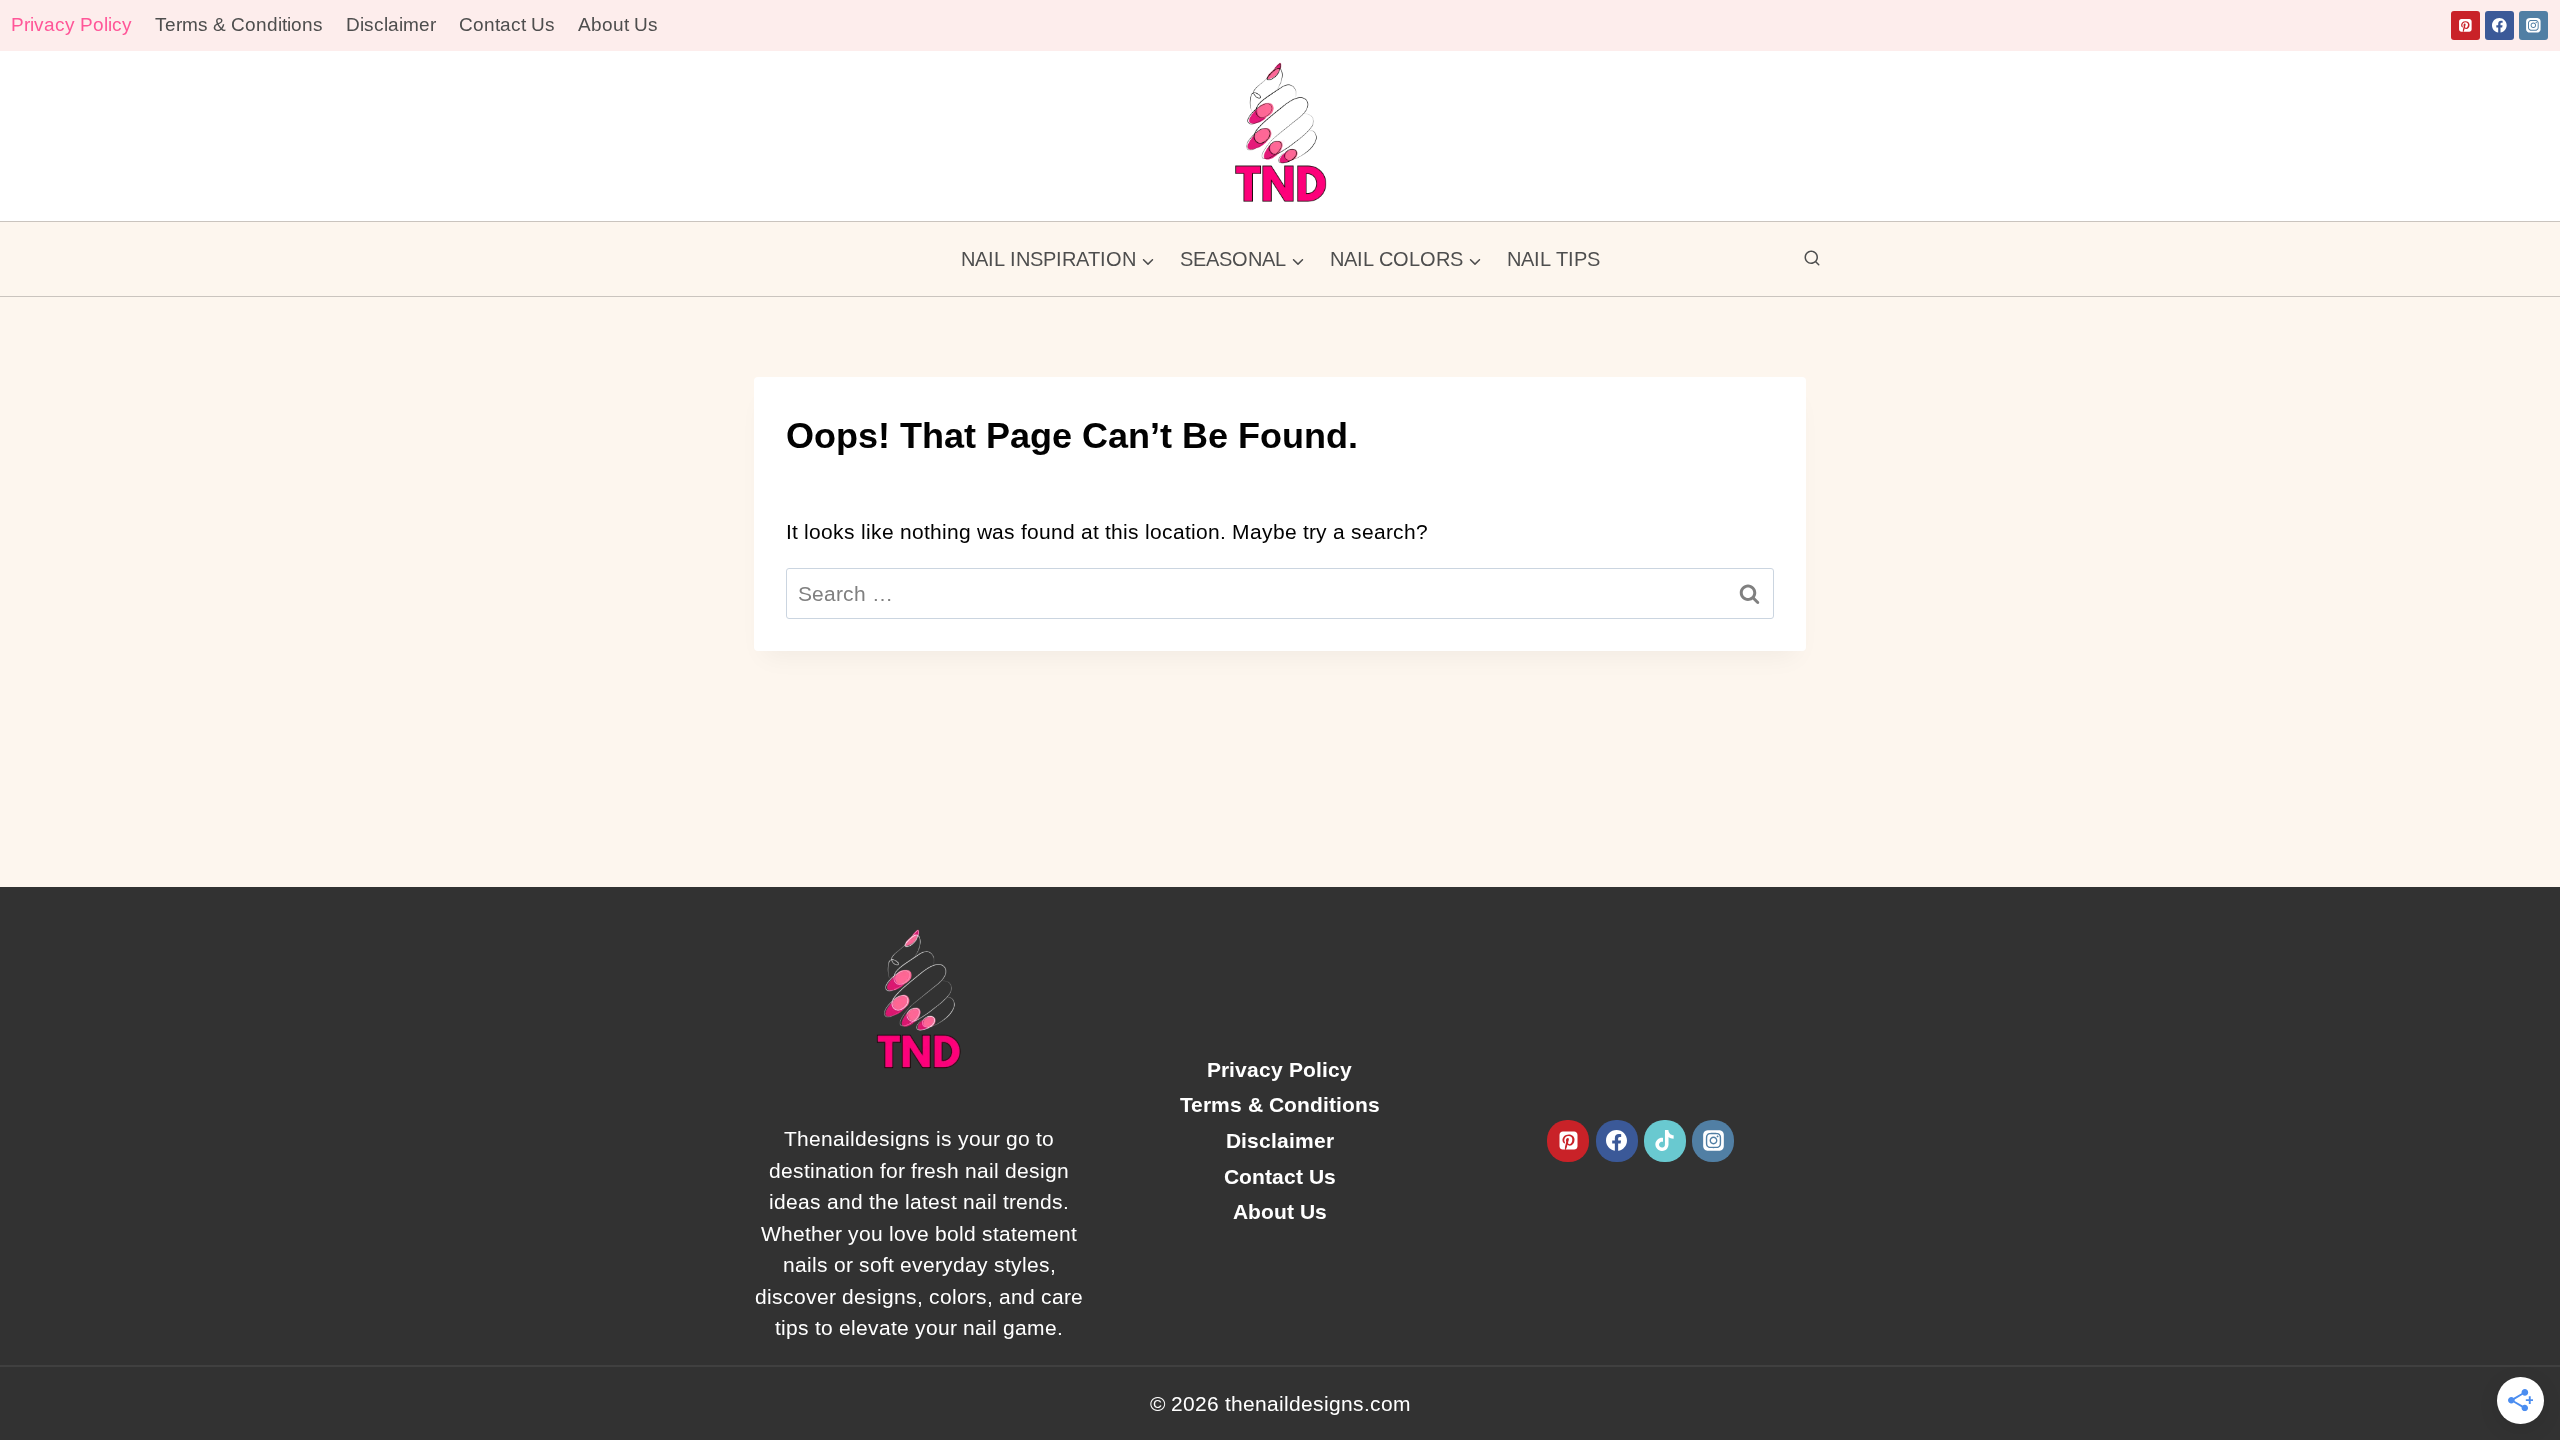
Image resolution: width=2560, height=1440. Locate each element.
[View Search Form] (1812, 259)
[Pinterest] (2465, 25)
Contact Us (507, 24)
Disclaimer (391, 24)
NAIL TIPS (1553, 259)
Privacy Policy (71, 24)
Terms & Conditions (239, 24)
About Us (618, 24)
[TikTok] (1665, 1141)
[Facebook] (2499, 25)
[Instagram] (2533, 25)
